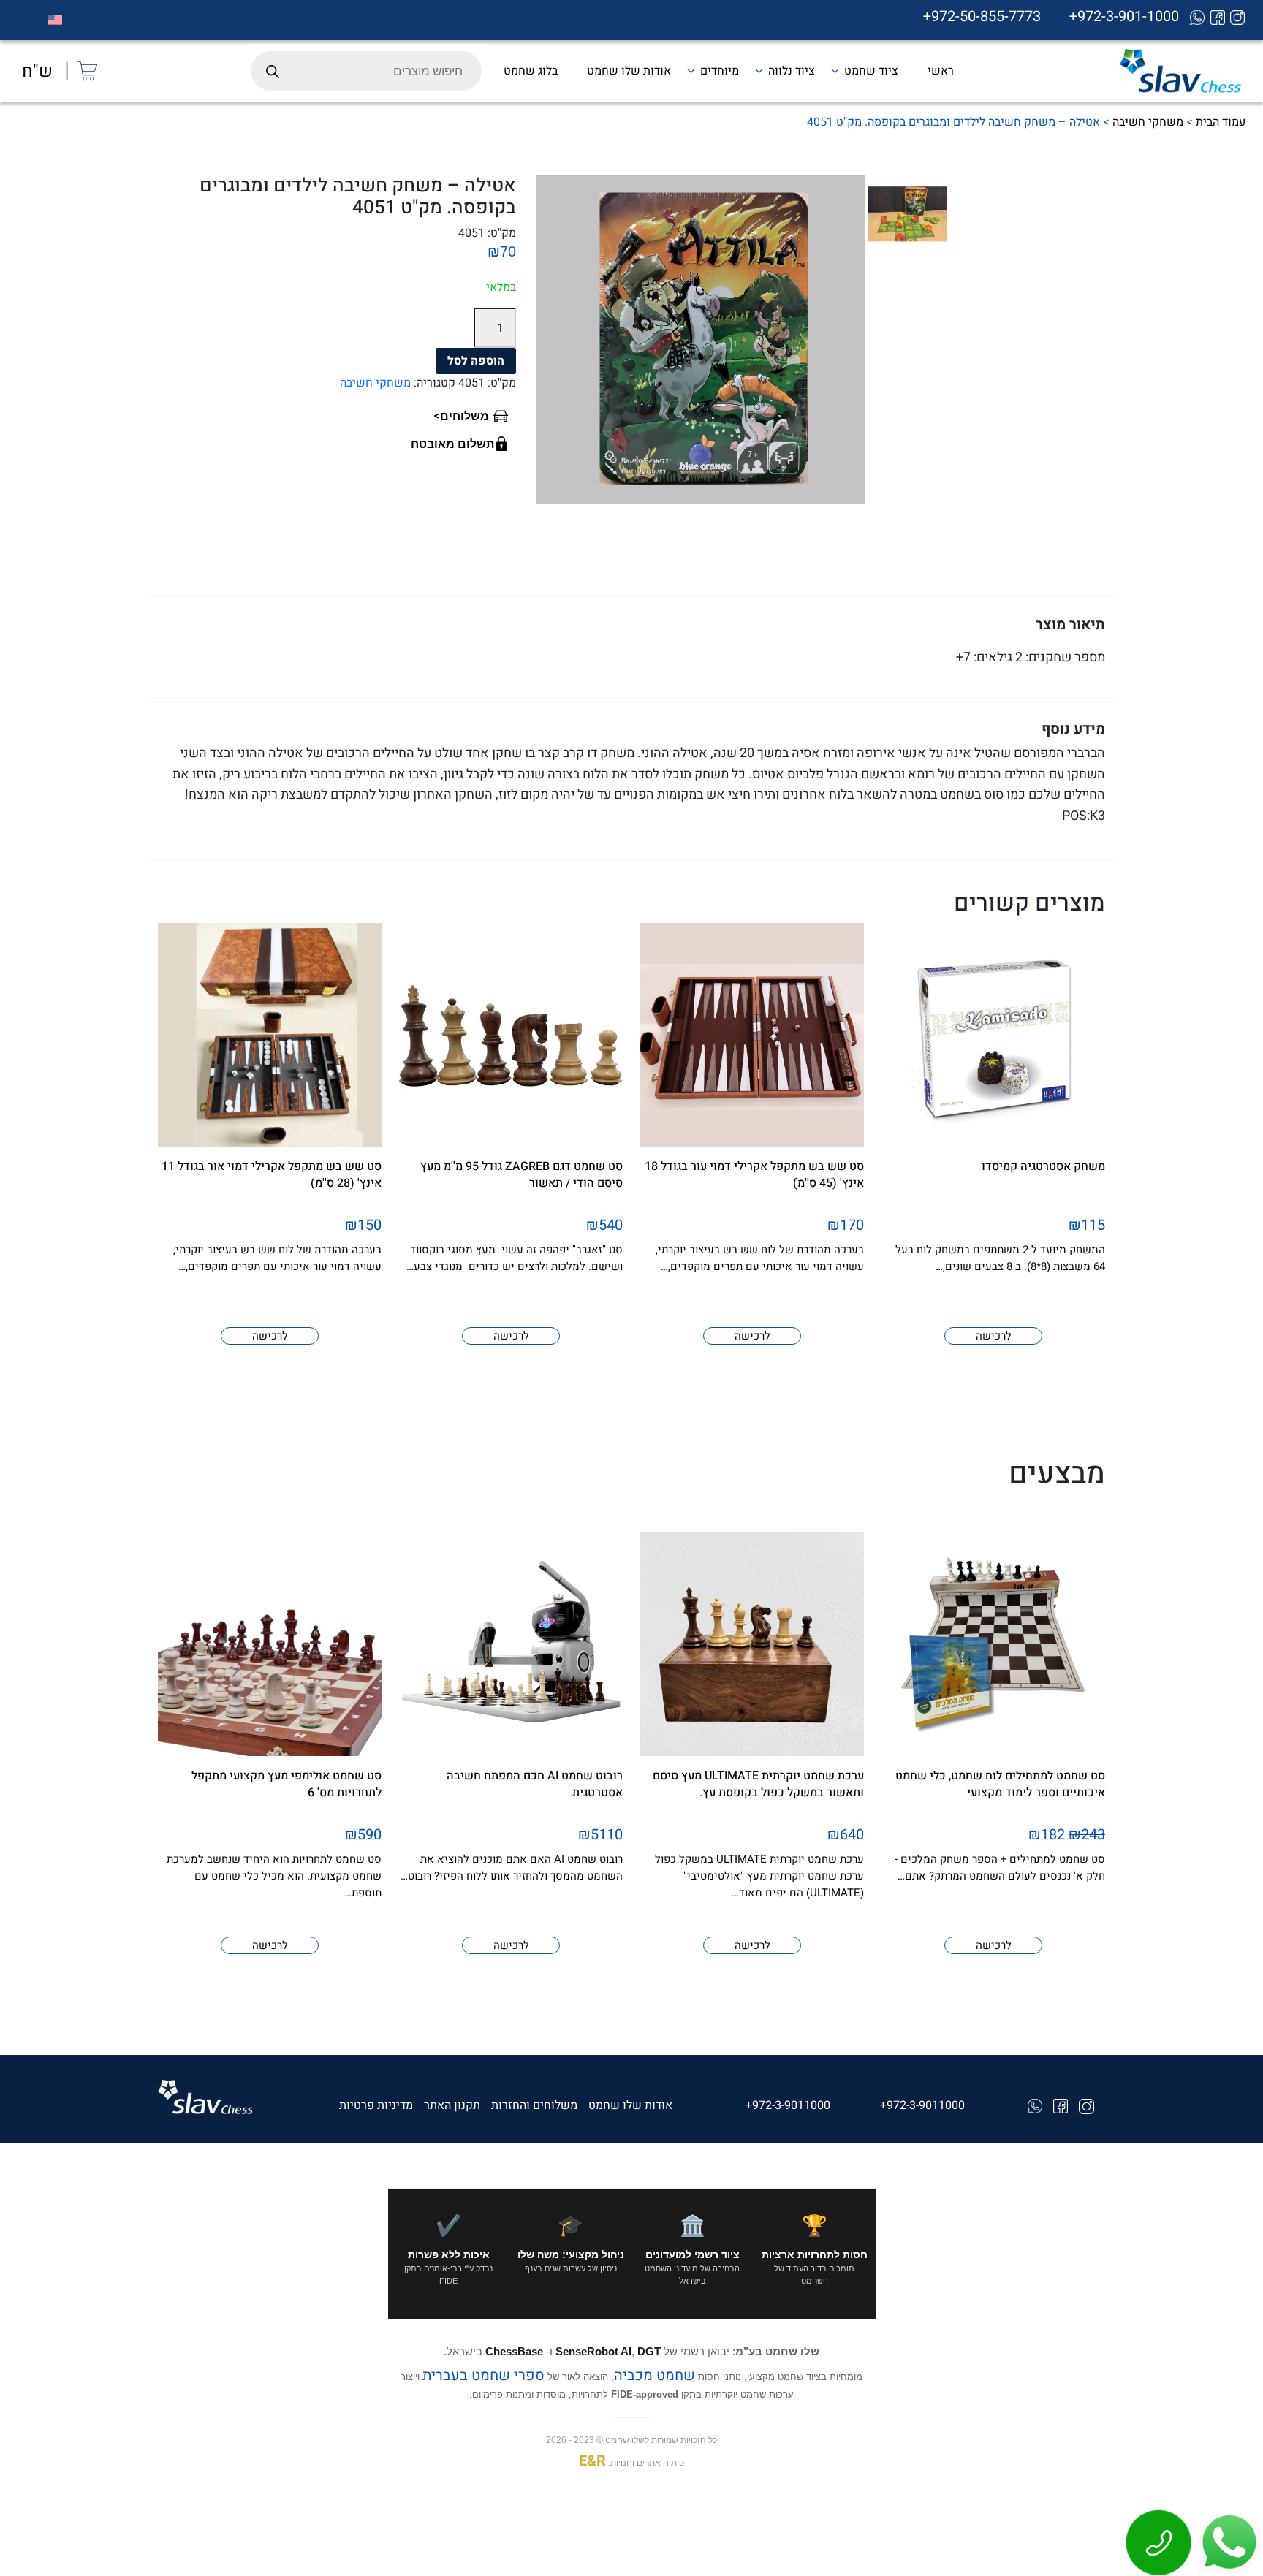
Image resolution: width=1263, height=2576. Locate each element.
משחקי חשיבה (1148, 122)
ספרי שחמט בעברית (483, 2375)
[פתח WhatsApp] (1228, 2542)
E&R (592, 2461)
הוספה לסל (476, 361)
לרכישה (994, 1336)
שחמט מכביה (655, 2375)
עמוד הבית (1221, 122)
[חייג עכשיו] (1159, 2542)
